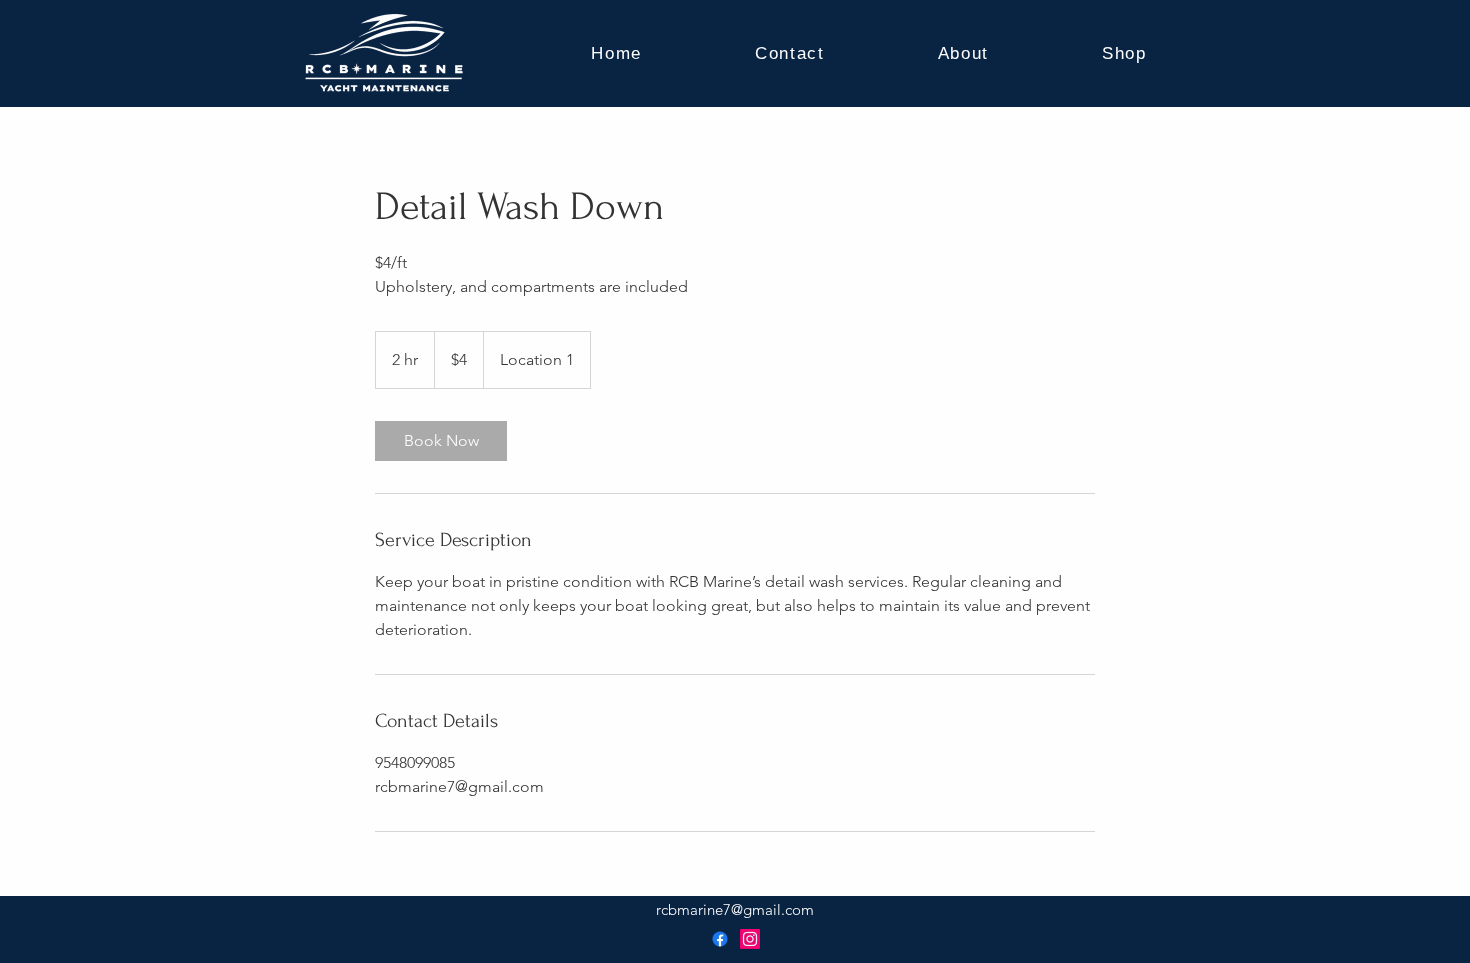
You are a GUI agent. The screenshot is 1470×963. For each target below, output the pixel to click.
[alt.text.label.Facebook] (720, 939)
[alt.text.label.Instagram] (750, 939)
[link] (441, 441)
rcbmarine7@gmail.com (735, 909)
